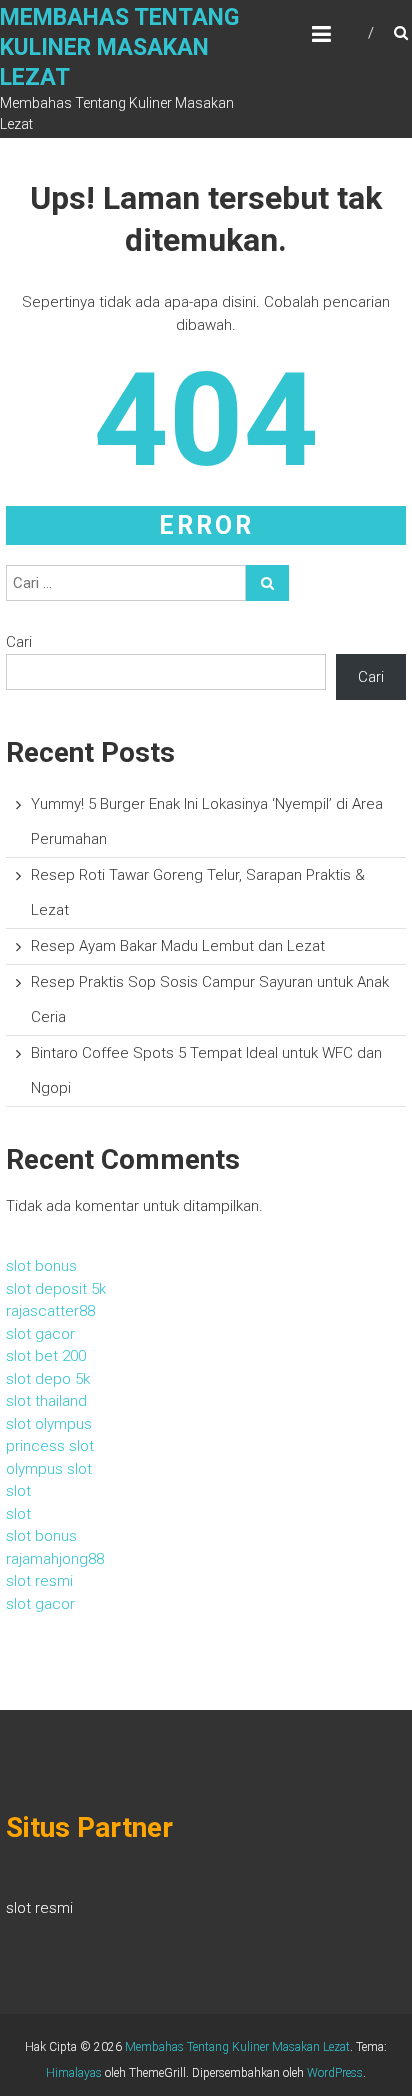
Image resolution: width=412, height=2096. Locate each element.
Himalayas (74, 2073)
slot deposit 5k (56, 1289)
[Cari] (267, 583)
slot (18, 1491)
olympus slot (49, 1469)
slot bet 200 (46, 1356)
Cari (19, 642)
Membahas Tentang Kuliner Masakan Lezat (119, 47)
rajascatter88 (50, 1311)
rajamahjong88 (55, 1559)
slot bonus (41, 1266)
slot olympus (49, 1424)
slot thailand (46, 1401)
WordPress (335, 2073)
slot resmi (39, 1581)
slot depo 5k (48, 1379)
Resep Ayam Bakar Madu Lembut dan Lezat (178, 946)
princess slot (50, 1446)
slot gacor (40, 1334)
